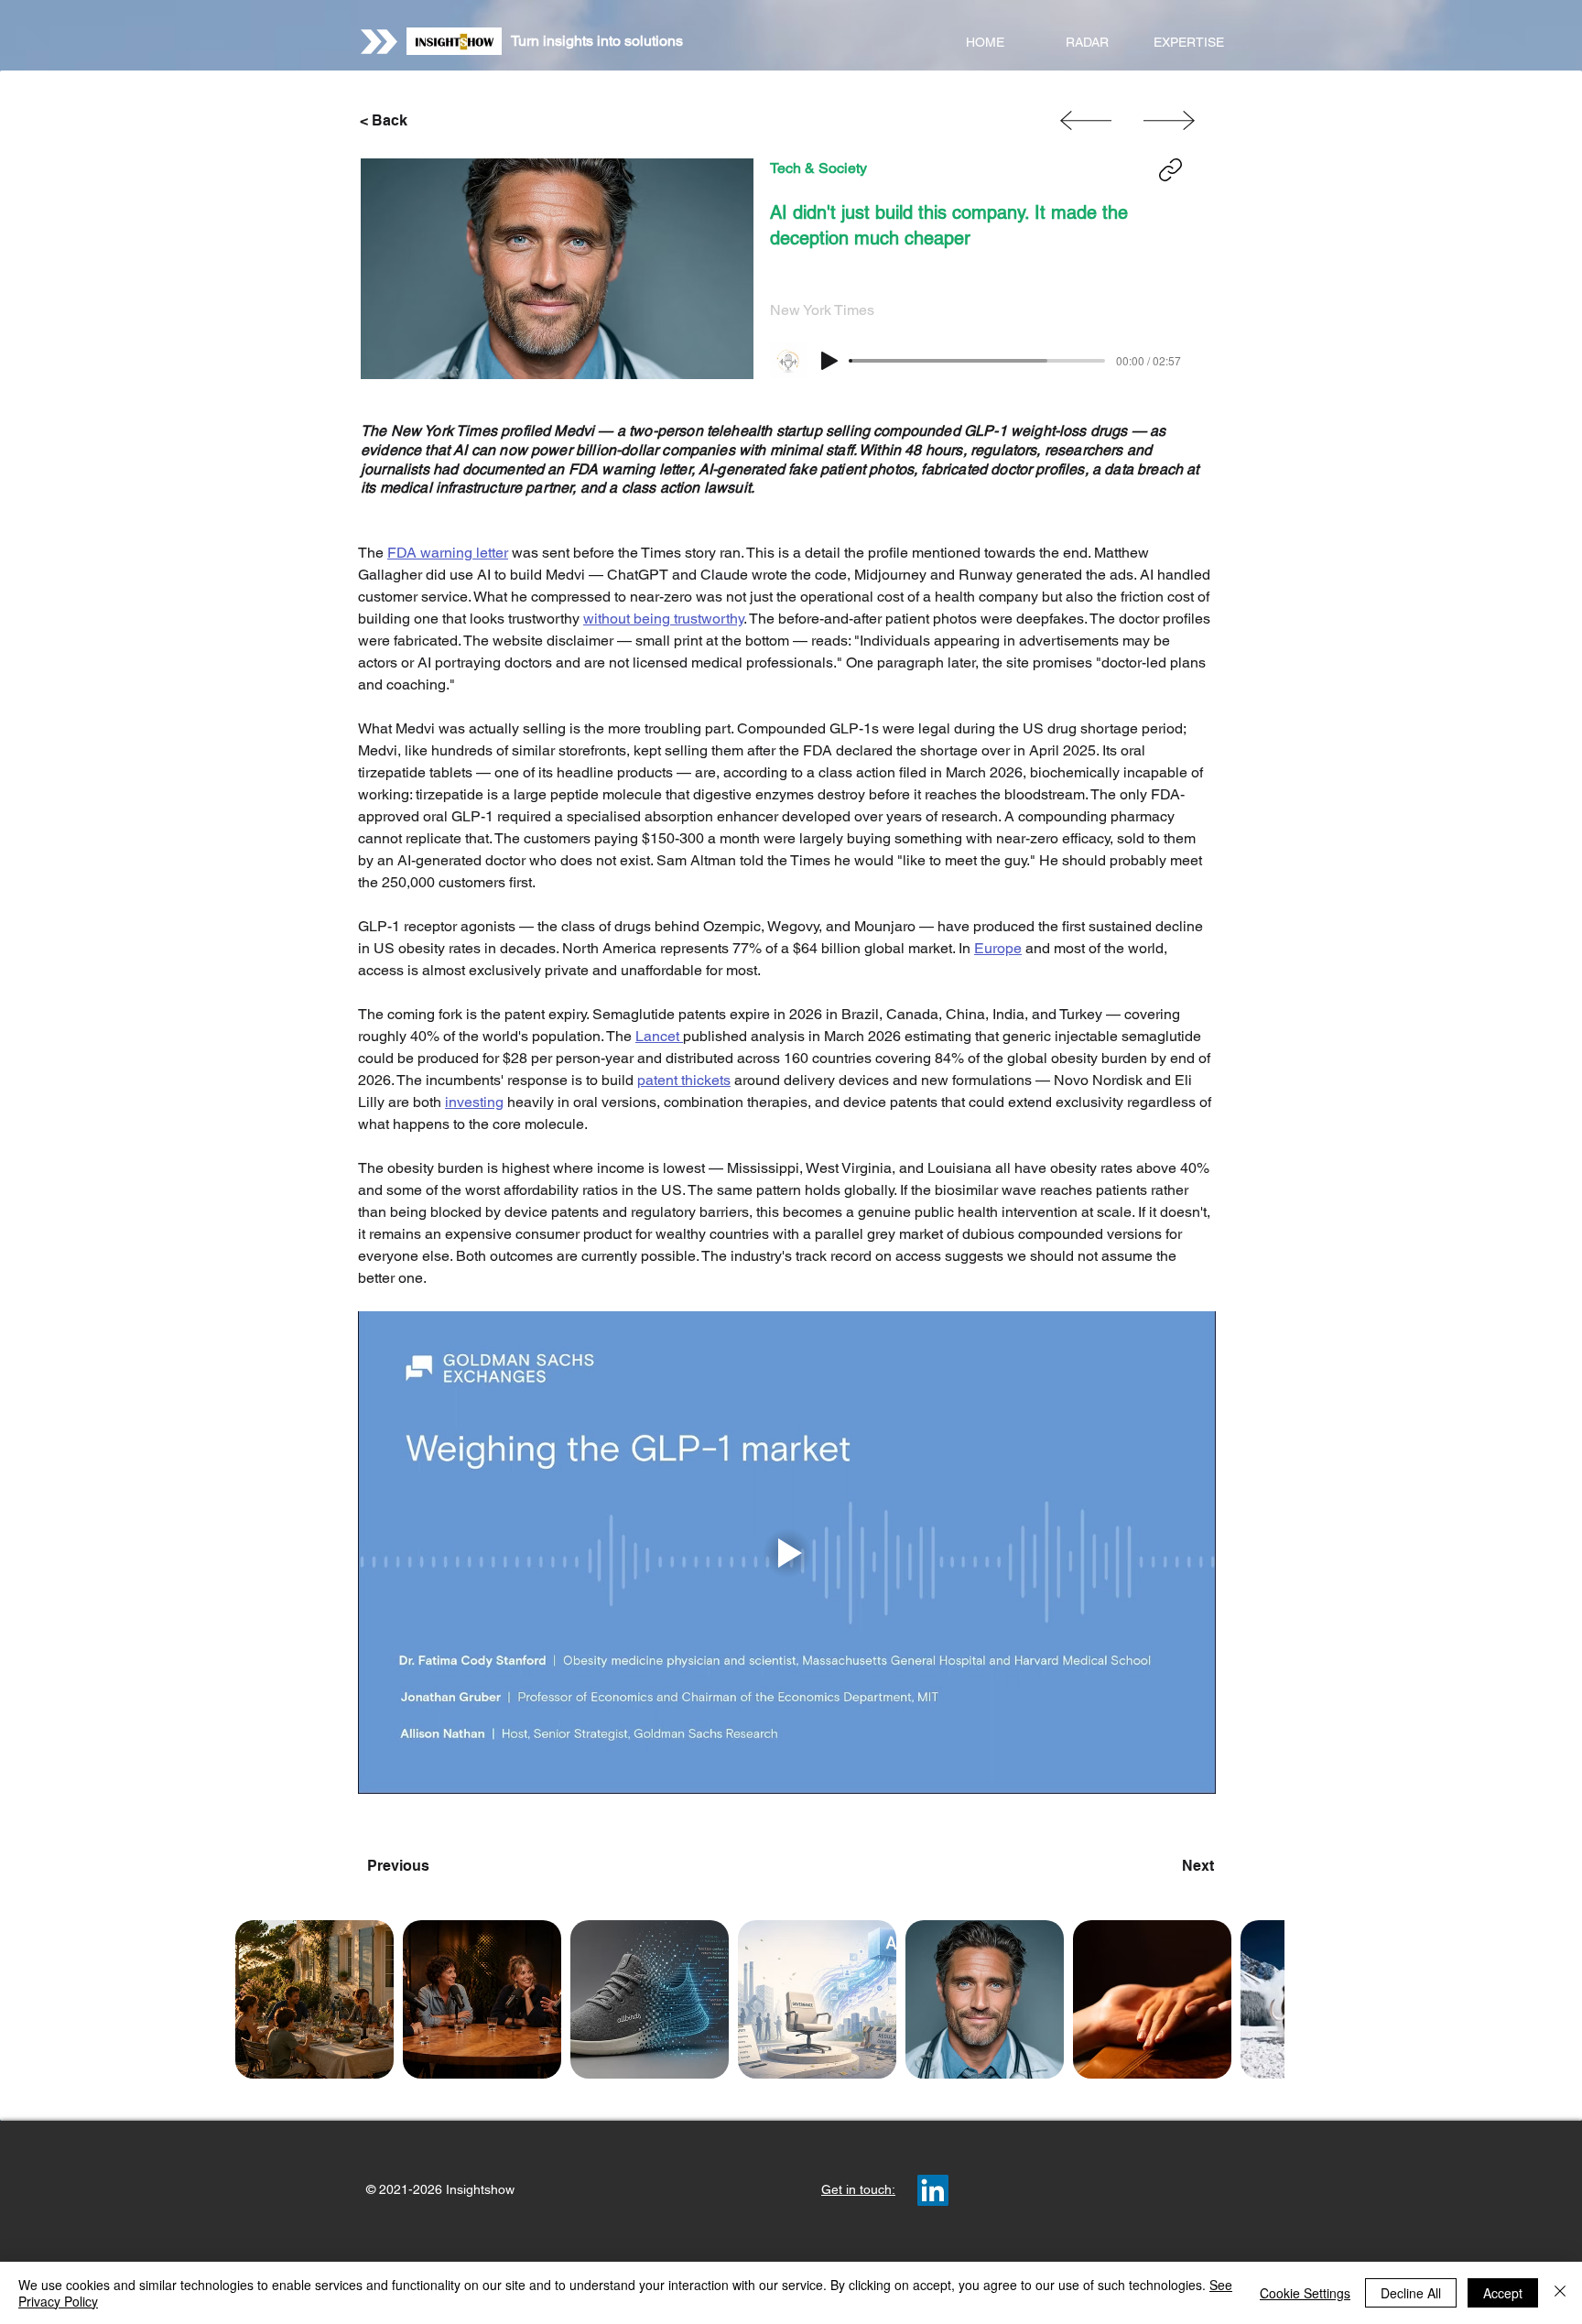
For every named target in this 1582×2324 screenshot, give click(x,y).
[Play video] (787, 1553)
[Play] (829, 361)
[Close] (1560, 2293)
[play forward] (1262, 1999)
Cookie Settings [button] (1305, 2293)
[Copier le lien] (1170, 170)
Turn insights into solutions (597, 41)
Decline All (1411, 2293)
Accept (1503, 2293)
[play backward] (258, 1999)
